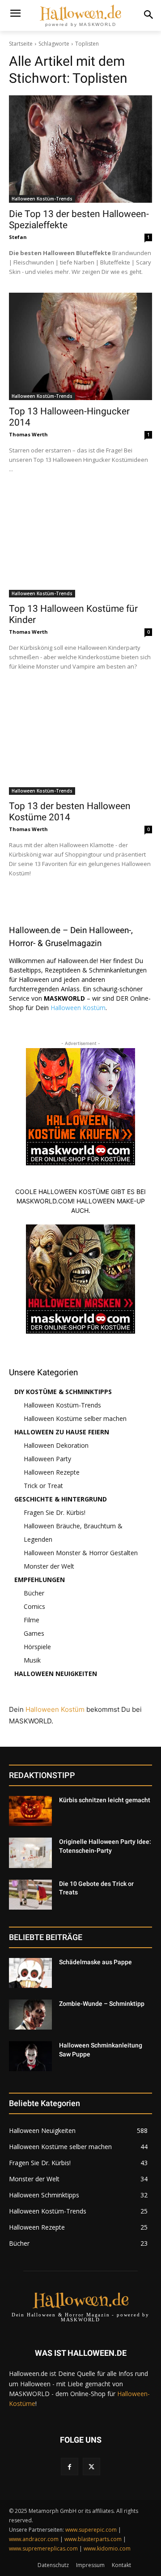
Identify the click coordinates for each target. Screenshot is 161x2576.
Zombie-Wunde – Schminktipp (102, 2004)
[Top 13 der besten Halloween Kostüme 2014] (80, 741)
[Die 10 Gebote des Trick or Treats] (30, 1895)
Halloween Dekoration (56, 1445)
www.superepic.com (91, 2530)
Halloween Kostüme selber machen (75, 1418)
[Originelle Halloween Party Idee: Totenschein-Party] (30, 1853)
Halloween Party (47, 1459)
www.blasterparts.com (93, 2539)
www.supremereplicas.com (43, 2548)
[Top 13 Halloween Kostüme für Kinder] (80, 544)
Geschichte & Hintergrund (61, 1499)
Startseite (21, 44)
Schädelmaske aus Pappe (95, 1962)
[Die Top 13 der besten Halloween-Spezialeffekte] (80, 149)
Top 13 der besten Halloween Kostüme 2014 (70, 812)
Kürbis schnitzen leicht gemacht (105, 1800)
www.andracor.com (34, 2539)
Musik (32, 1660)
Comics (34, 1606)
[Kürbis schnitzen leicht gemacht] (30, 1811)
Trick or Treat (43, 1486)
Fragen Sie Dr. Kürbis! (55, 1512)
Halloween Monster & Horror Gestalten (81, 1553)
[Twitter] (91, 2467)
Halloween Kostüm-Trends (42, 199)
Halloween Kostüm (78, 1008)
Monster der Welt (49, 1566)
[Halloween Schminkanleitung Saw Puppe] (30, 2056)
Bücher (34, 1593)
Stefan (18, 237)
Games (34, 1633)
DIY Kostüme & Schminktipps (63, 1392)
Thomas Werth (28, 434)
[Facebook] (70, 2467)
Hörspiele (37, 1647)
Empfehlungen (40, 1580)
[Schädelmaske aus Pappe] (30, 1973)
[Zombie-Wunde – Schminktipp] (30, 2015)
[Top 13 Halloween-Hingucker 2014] (80, 346)
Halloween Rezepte (52, 1472)
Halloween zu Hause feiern (62, 1432)
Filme (32, 1620)
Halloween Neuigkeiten (56, 1674)
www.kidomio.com (107, 2548)
